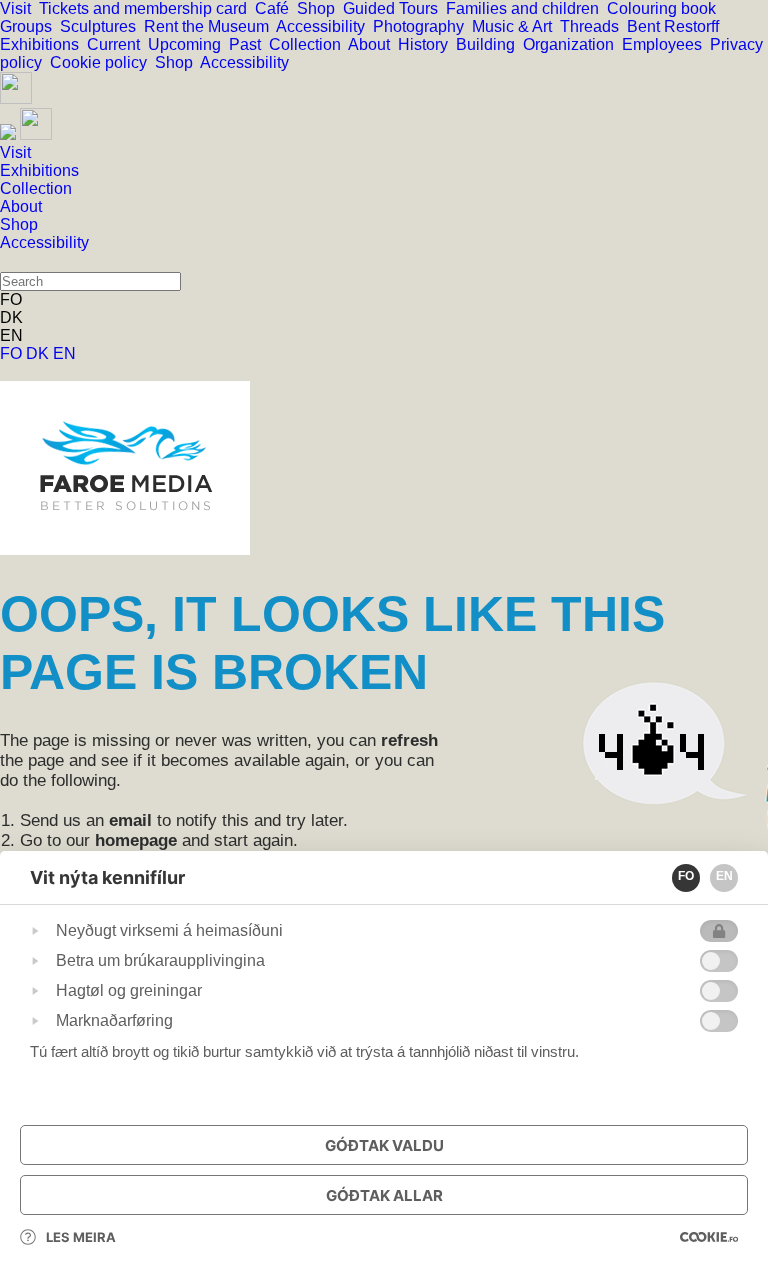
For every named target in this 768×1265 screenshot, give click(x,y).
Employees (666, 44)
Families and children (526, 8)
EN (64, 353)
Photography (422, 26)
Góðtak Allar (384, 1195)
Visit (19, 8)
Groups (30, 26)
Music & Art (516, 26)
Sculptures (102, 26)
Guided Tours (394, 8)
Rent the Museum (210, 26)
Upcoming (188, 44)
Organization (572, 44)
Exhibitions (43, 44)
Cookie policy (102, 62)
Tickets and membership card (147, 8)
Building (489, 44)
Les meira (81, 1237)
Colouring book (665, 8)
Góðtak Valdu (384, 1145)
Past (249, 44)
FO (13, 353)
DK (39, 353)
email (130, 820)
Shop (320, 8)
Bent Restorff (677, 26)
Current (117, 44)
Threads (593, 26)
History (427, 44)
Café (276, 8)
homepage (136, 840)
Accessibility (324, 26)
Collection (308, 44)
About (373, 44)
